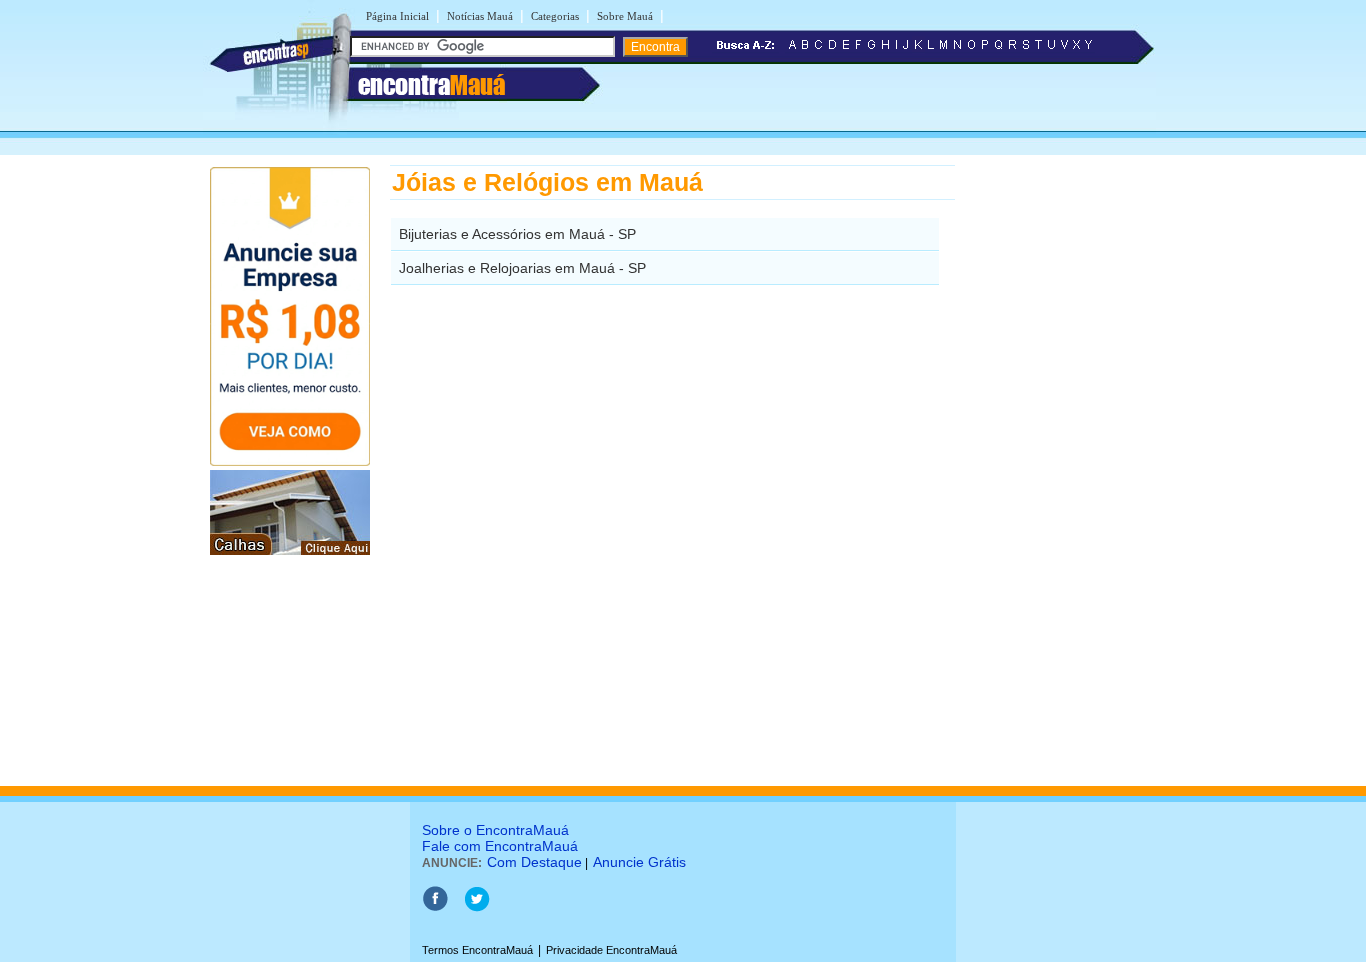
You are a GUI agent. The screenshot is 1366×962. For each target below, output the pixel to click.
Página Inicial (397, 16)
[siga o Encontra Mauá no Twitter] (476, 908)
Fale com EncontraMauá (500, 846)
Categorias (555, 16)
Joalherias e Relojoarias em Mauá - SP (522, 268)
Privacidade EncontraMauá (611, 950)
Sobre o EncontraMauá (495, 830)
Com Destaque (534, 862)
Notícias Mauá (480, 16)
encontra (431, 85)
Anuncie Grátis (639, 862)
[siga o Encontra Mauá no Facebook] (435, 908)
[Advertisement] (1058, 465)
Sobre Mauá (625, 16)
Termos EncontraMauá (477, 950)
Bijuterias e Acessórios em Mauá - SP (517, 234)
